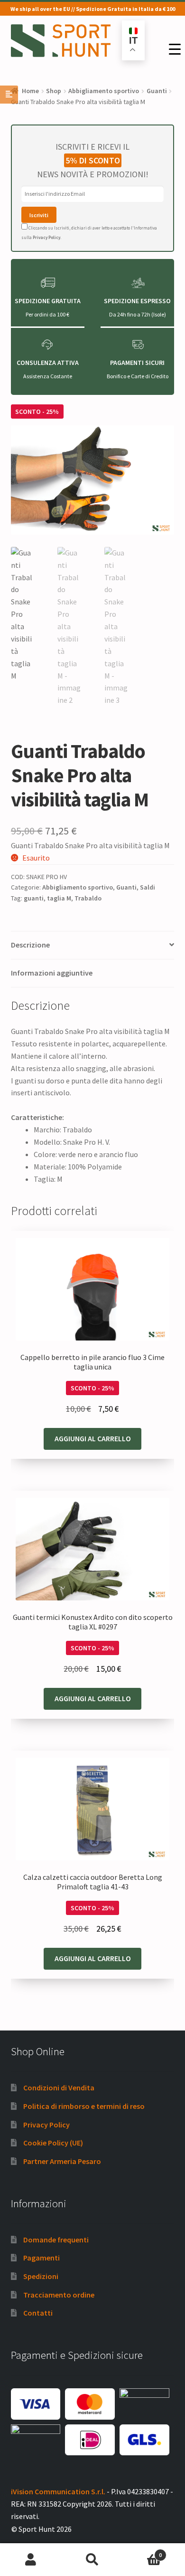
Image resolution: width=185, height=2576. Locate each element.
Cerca (92, 2560)
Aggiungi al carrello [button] (93, 1438)
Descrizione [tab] (30, 945)
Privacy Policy (46, 237)
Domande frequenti (56, 2240)
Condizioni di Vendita (59, 2088)
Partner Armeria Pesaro (62, 2161)
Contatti (38, 2313)
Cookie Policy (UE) (53, 2143)
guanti (34, 898)
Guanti (157, 91)
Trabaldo (88, 898)
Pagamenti (42, 2258)
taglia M (59, 898)
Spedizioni (41, 2276)
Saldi (148, 887)
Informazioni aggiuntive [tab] (52, 973)
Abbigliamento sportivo (104, 91)
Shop (54, 91)
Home (30, 91)
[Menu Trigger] (175, 49)
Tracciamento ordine (59, 2295)
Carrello (143, 2552)
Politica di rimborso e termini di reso (84, 2106)
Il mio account (31, 2560)
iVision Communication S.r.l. (58, 2491)
